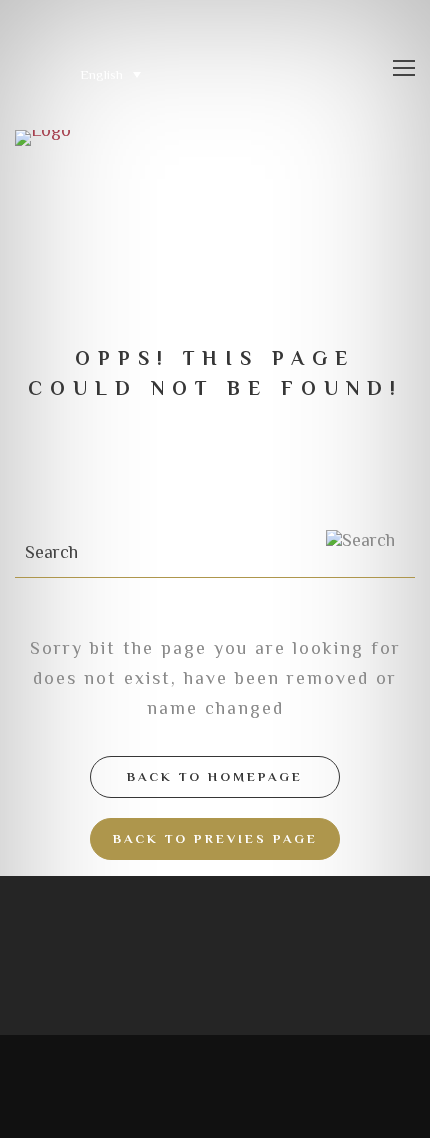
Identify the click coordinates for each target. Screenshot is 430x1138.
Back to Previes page (215, 838)
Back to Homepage (215, 776)
